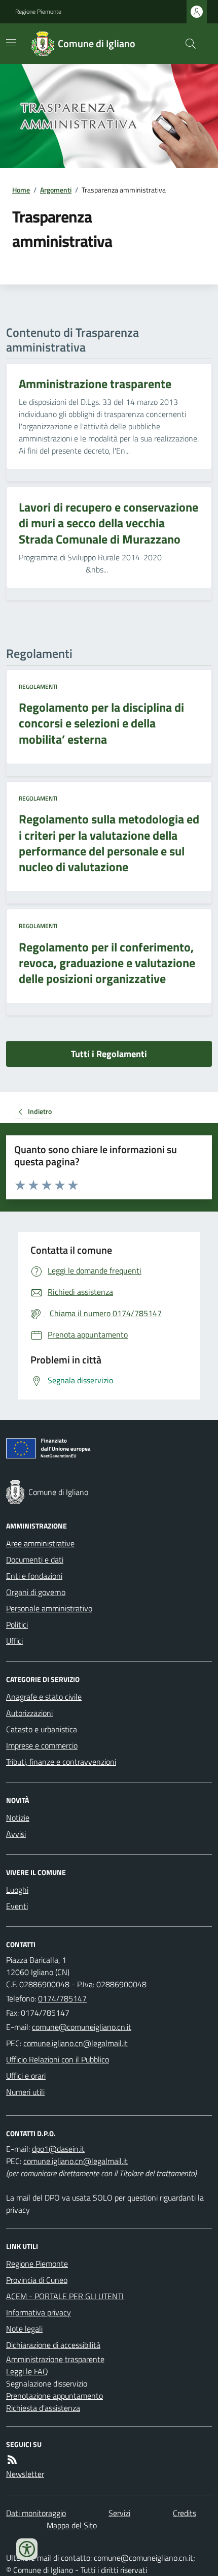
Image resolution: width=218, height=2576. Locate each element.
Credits (185, 2513)
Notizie (18, 1818)
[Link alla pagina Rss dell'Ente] (12, 2460)
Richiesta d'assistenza (43, 2408)
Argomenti (56, 190)
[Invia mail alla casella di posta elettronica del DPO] (58, 2149)
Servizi (119, 2513)
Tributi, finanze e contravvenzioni (61, 1762)
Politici (17, 1625)
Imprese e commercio (42, 1745)
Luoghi (17, 1890)
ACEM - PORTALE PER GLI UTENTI (65, 2296)
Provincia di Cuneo (37, 2280)
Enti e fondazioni (34, 1576)
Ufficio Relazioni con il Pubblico (58, 2059)
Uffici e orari (26, 2076)
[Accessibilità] (27, 2549)
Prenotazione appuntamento (55, 2396)
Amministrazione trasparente (55, 2359)
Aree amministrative (40, 1543)
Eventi (17, 1906)
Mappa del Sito (72, 2525)
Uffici (14, 1641)
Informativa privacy (39, 2312)
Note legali (24, 2329)
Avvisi (16, 1834)
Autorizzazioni (29, 1713)
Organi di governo (36, 1592)
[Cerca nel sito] (187, 44)
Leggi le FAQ (27, 2371)
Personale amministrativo (49, 1608)
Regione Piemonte (38, 12)
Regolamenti (38, 687)
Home (21, 190)
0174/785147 (62, 1998)
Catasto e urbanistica (42, 1729)
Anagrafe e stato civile (44, 1697)
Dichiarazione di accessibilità (53, 2345)
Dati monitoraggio (36, 2513)
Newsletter (25, 2474)
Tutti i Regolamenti (109, 1054)
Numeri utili (25, 2092)
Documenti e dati (35, 1560)
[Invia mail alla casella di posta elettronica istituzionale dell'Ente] (82, 2027)
